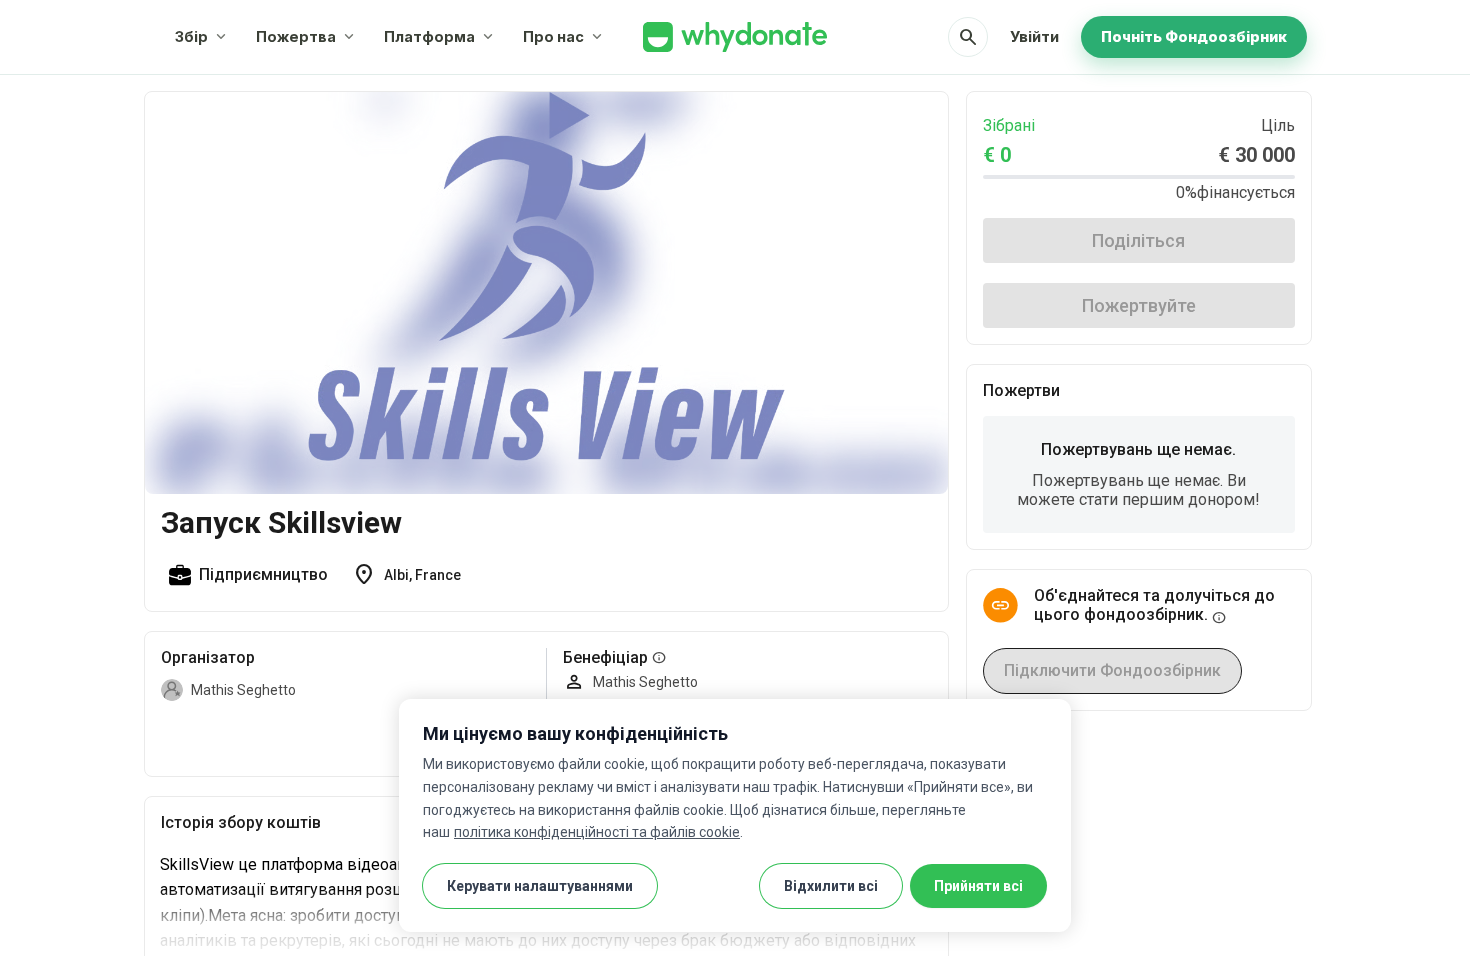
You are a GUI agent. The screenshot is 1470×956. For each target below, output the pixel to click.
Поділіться (1138, 240)
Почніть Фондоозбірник (1194, 36)
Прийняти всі (978, 886)
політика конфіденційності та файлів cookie (597, 832)
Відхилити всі (831, 886)
